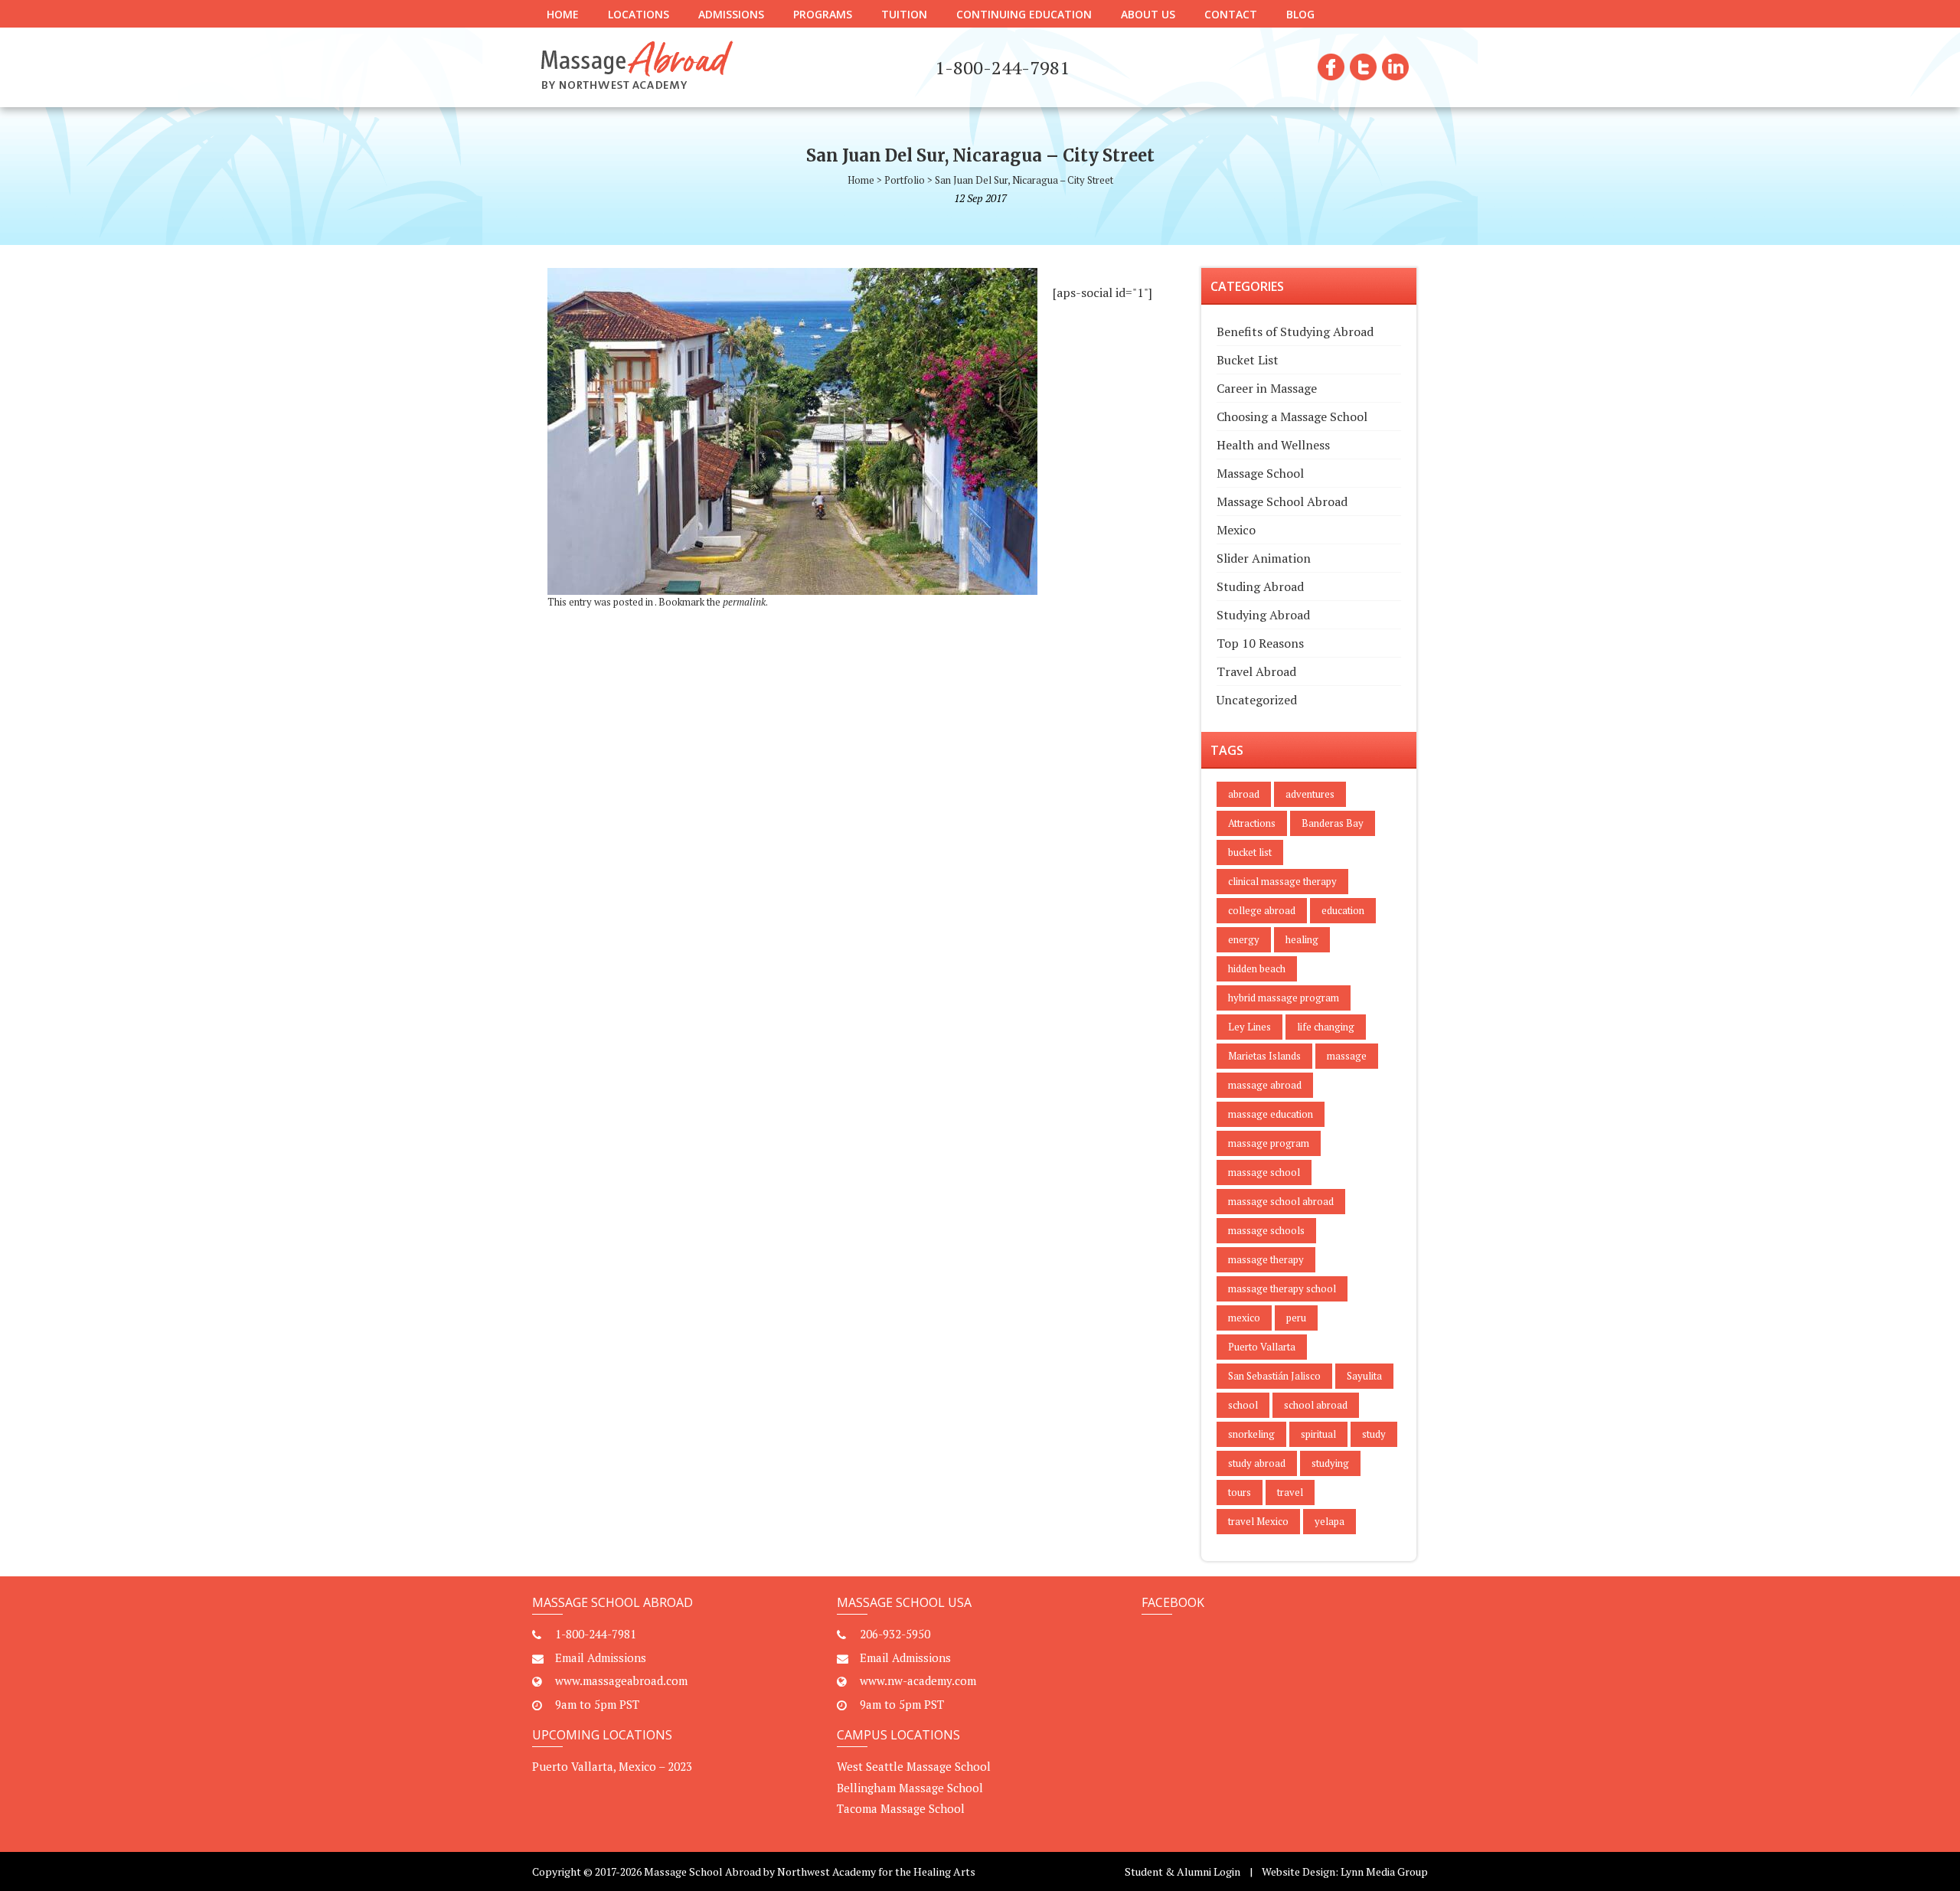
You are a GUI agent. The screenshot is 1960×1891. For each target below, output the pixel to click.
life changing (1326, 1027)
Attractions (1252, 823)
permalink (744, 602)
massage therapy (1266, 1259)
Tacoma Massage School (901, 1808)
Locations (639, 14)
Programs (823, 14)
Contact (1231, 14)
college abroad (1262, 910)
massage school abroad (1281, 1201)
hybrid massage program (1284, 998)
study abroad (1257, 1463)
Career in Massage (1267, 388)
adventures (1310, 794)
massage (1347, 1056)
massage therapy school (1282, 1288)
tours (1240, 1492)
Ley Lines (1249, 1027)
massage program (1269, 1143)
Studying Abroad (1263, 615)
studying (1330, 1463)
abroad (1244, 794)
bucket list (1250, 852)
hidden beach (1257, 968)
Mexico (1236, 530)
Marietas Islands (1264, 1056)
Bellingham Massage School (910, 1788)
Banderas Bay (1333, 823)
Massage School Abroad (1282, 501)
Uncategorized (1257, 700)
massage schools (1266, 1230)
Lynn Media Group (1384, 1871)
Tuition (904, 14)
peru (1296, 1318)
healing (1302, 939)
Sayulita (1364, 1376)
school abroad (1316, 1405)
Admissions (731, 14)
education (1343, 910)
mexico (1244, 1318)
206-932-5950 (895, 1634)
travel (1290, 1492)
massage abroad (1265, 1085)
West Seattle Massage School (914, 1766)
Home (563, 14)
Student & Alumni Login (1183, 1871)
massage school (1264, 1172)
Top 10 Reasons (1260, 643)
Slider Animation (1264, 558)
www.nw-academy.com (918, 1680)
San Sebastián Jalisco (1274, 1376)
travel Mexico (1258, 1521)
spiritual (1318, 1434)
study (1374, 1434)
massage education (1271, 1114)
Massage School (1260, 473)
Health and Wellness (1273, 445)
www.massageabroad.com (621, 1680)
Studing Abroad (1260, 586)
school (1243, 1405)
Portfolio (905, 180)
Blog (1300, 14)
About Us (1148, 14)
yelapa (1330, 1521)
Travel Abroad (1256, 671)
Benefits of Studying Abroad (1295, 331)
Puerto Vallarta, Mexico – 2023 (612, 1766)
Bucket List (1248, 360)
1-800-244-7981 (596, 1634)
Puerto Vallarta (1262, 1347)
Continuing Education (1024, 14)
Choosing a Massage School (1292, 416)
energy (1244, 939)
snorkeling (1251, 1434)
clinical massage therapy (1282, 881)
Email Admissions (601, 1657)
